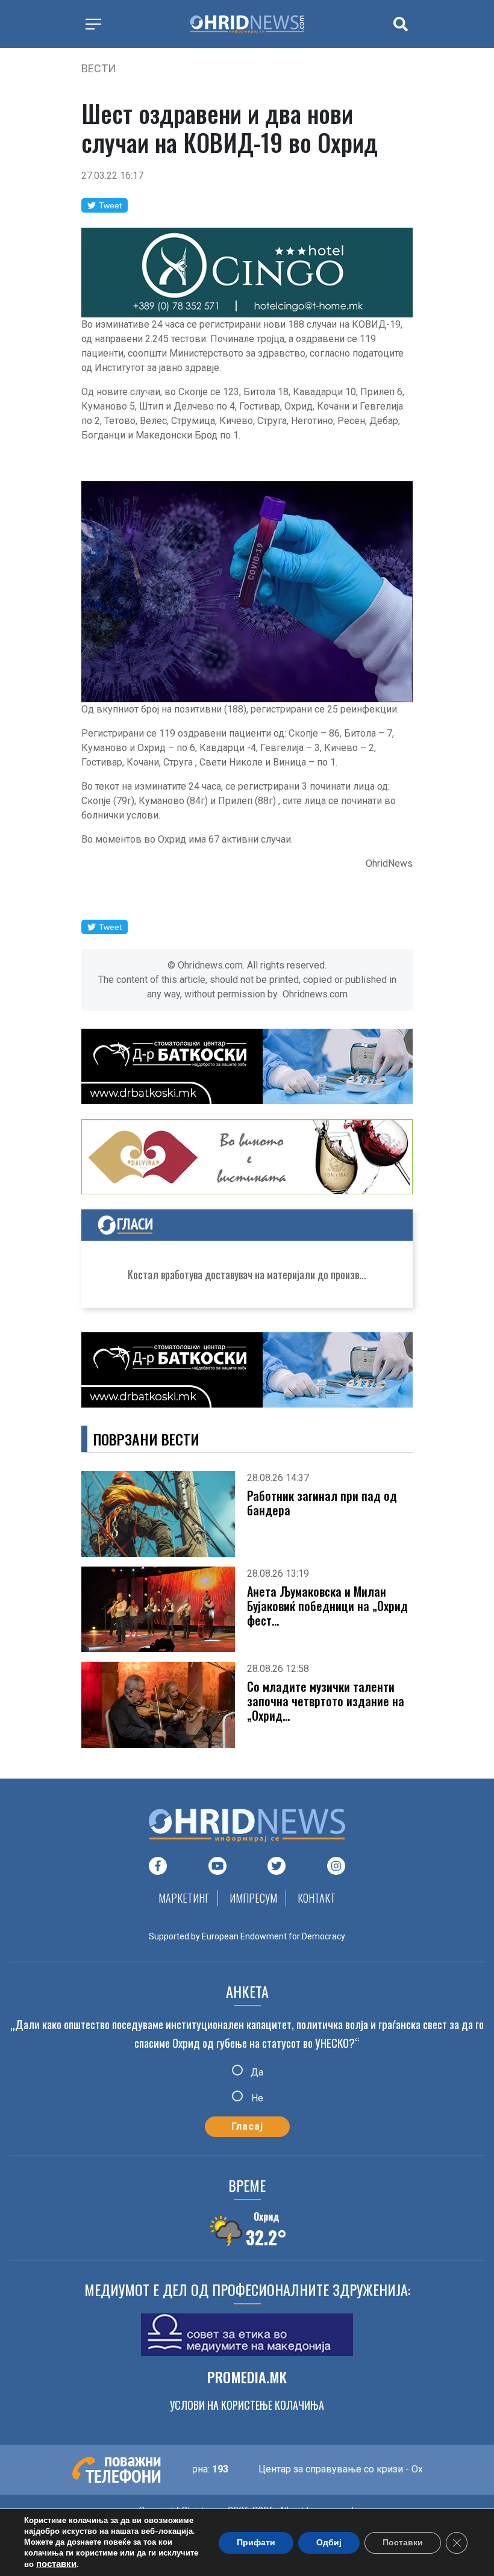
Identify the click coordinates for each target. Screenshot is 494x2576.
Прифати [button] (256, 2543)
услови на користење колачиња (247, 2405)
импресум (253, 1898)
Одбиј (329, 2543)
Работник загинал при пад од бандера (322, 1503)
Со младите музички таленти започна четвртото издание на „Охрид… (326, 1701)
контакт (317, 1898)
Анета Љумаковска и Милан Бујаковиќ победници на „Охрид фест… (327, 1606)
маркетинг (184, 1898)
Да (256, 2072)
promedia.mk (247, 2377)
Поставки (403, 2543)
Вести (98, 68)
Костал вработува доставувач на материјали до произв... (247, 1274)
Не (256, 2098)
